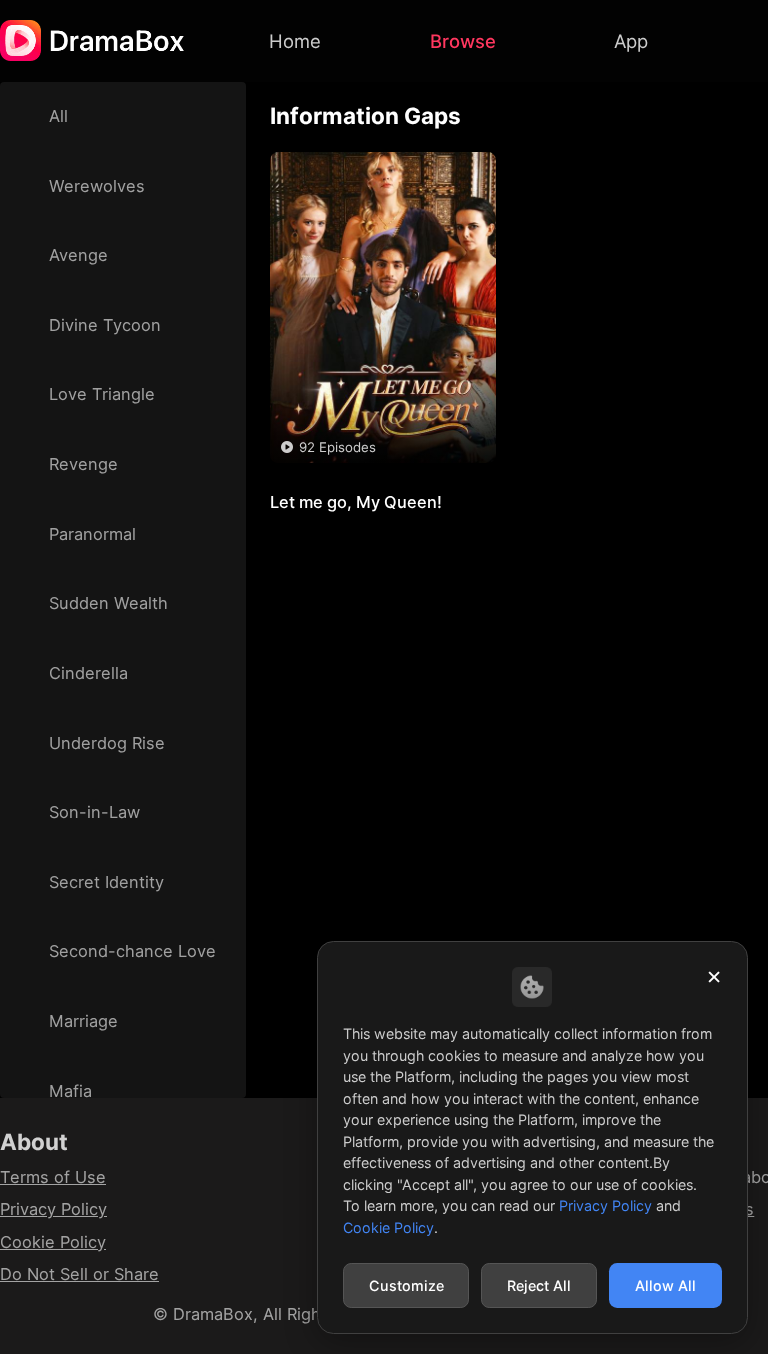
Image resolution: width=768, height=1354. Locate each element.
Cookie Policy (53, 1242)
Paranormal (92, 534)
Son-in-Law (94, 812)
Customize (406, 1285)
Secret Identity (106, 882)
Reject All (539, 1285)
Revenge (83, 464)
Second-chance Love (132, 951)
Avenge (78, 255)
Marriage (83, 1021)
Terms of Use (53, 1177)
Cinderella (88, 673)
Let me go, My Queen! (369, 486)
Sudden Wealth (108, 603)
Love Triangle (102, 394)
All (58, 116)
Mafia (70, 1091)
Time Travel (356, 525)
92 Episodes (337, 447)
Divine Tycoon (105, 325)
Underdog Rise (107, 743)
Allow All (665, 1285)
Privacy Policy (53, 1209)
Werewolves (97, 186)
